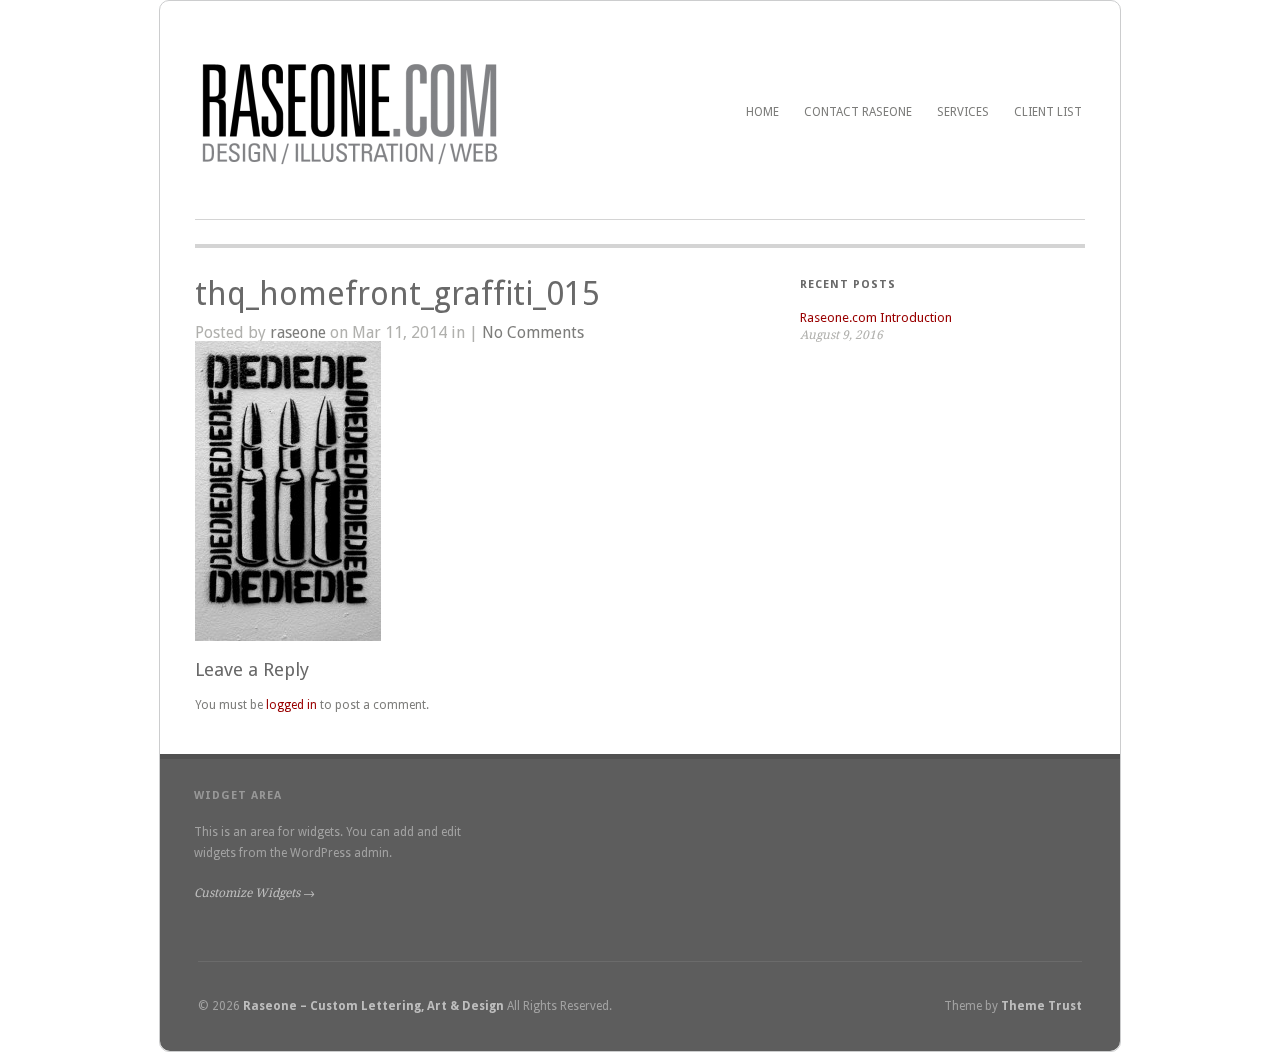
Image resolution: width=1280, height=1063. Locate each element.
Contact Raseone (858, 112)
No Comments (533, 332)
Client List (1048, 112)
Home (762, 112)
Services (963, 112)
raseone (298, 332)
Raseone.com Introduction (876, 317)
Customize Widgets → (254, 893)
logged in (291, 705)
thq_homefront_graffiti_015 (397, 294)
